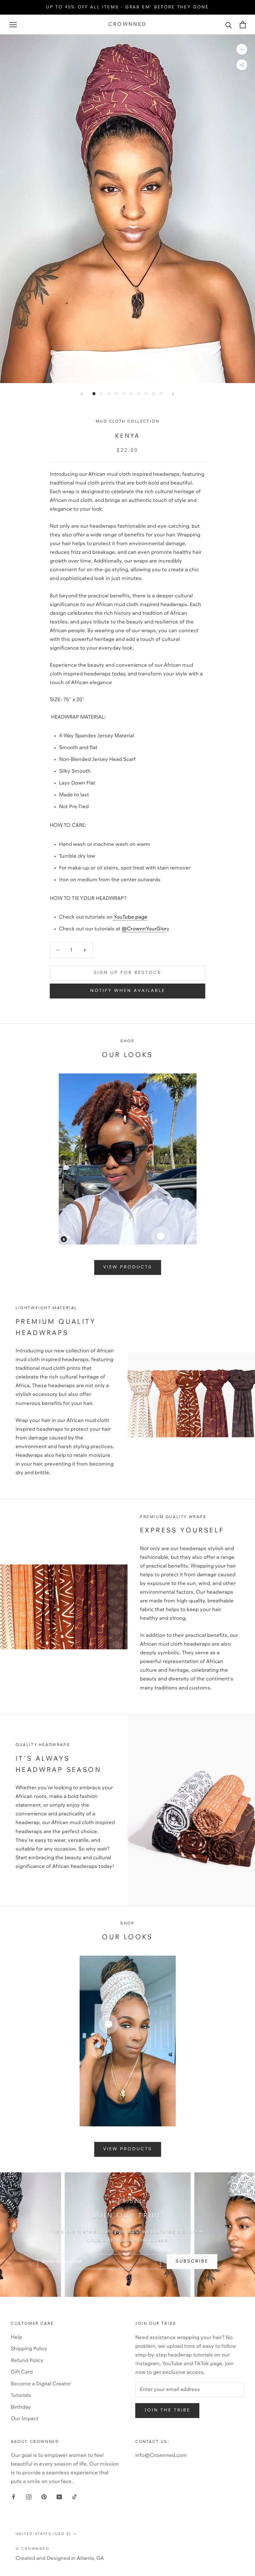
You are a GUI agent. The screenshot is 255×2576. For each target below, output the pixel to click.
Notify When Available (128, 991)
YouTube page (130, 917)
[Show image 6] (131, 394)
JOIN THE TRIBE (167, 2410)
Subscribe (192, 2261)
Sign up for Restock (127, 973)
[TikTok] (74, 2497)
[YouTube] (59, 2497)
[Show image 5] (124, 394)
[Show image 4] (116, 394)
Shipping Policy (29, 2349)
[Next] (173, 394)
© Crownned (32, 2549)
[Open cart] (243, 25)
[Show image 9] (154, 394)
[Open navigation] (13, 25)
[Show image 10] (161, 394)
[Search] (229, 25)
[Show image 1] (94, 394)
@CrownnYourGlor (144, 929)
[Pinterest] (44, 2497)
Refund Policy (27, 2361)
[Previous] (82, 394)
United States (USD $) (43, 2534)
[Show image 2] (101, 394)
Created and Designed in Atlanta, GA (60, 2558)
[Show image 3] (109, 394)
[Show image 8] (146, 394)
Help (16, 2337)
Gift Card (22, 2372)
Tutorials (21, 2395)
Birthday (21, 2407)
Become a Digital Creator (41, 2384)
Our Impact (25, 2419)
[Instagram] (29, 2497)
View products (128, 1267)
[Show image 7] (139, 394)
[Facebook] (14, 2497)
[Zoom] (242, 49)
